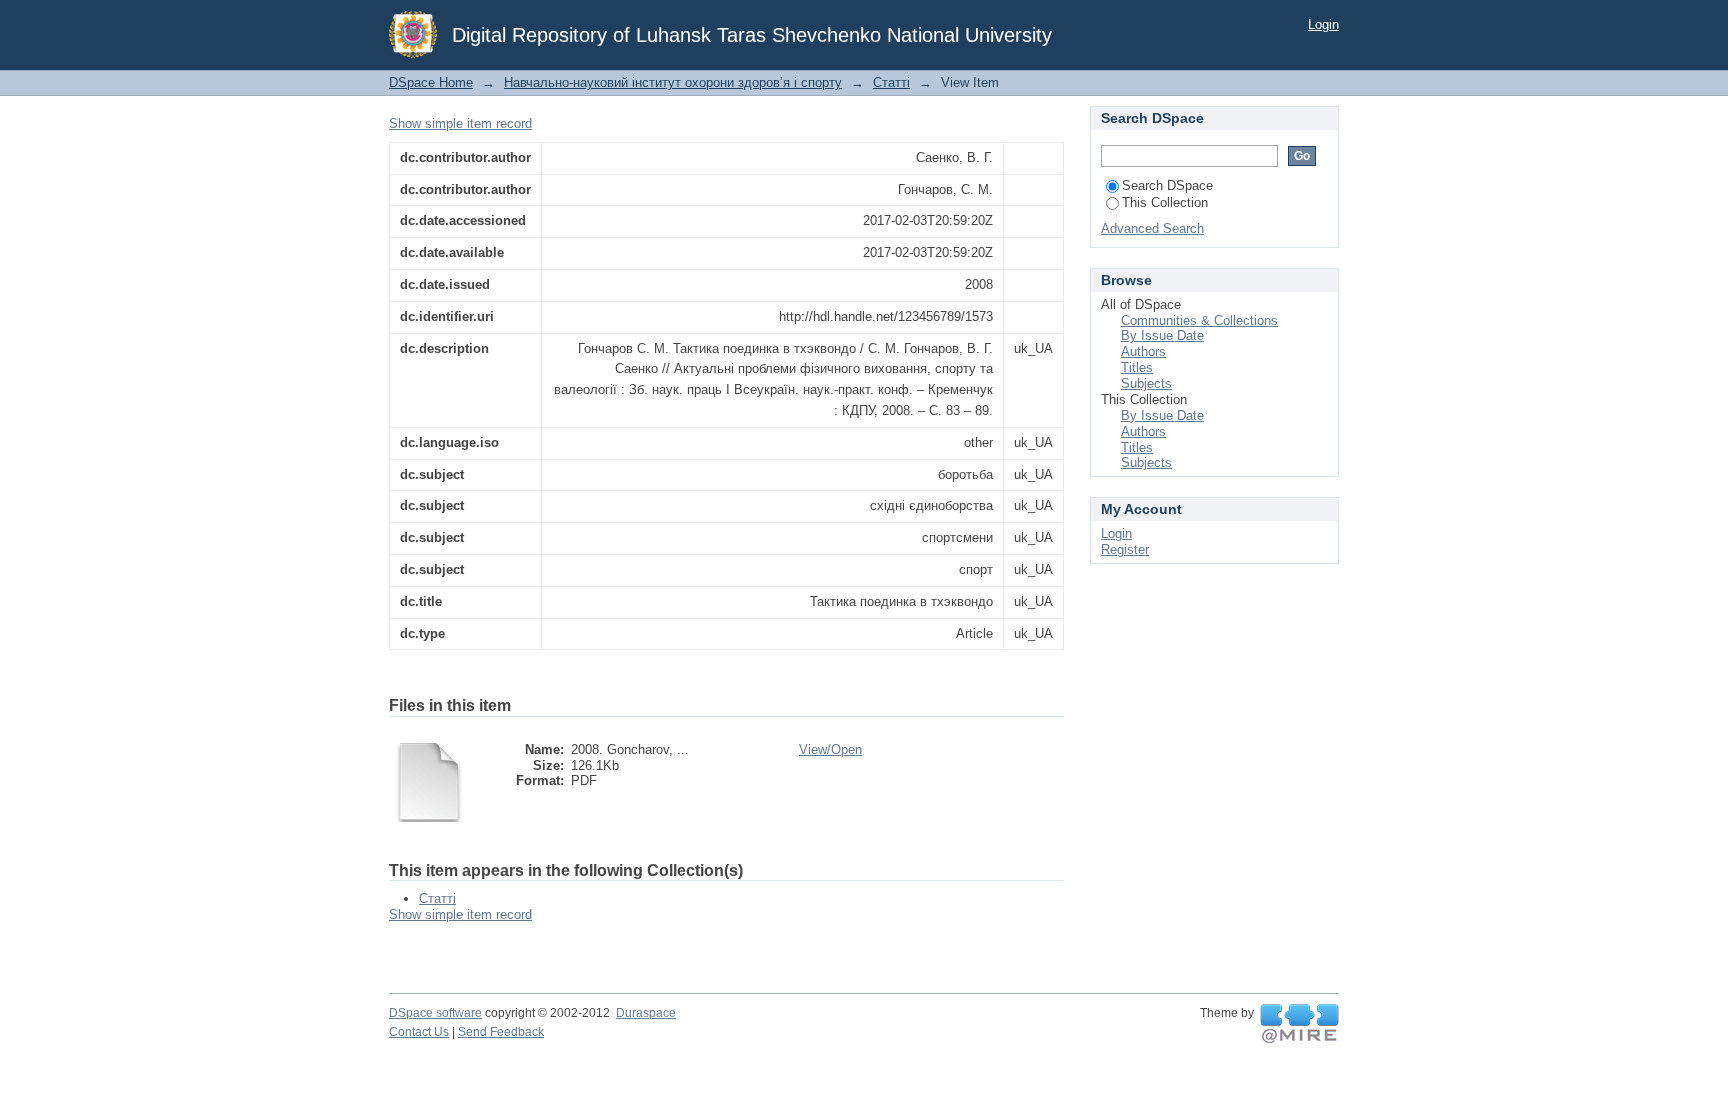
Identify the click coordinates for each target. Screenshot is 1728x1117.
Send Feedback (501, 1032)
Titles (1137, 367)
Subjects (1146, 383)
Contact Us (419, 1032)
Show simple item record (460, 123)
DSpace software (435, 1013)
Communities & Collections (1199, 320)
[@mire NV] (1299, 1024)
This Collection (1165, 202)
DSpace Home (431, 82)
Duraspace (646, 1013)
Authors (1143, 351)
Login (1323, 24)
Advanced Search (1152, 228)
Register (1125, 549)
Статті (891, 82)
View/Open (830, 749)
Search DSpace (1167, 185)
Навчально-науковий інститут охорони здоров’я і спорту (673, 82)
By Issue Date (1162, 335)
